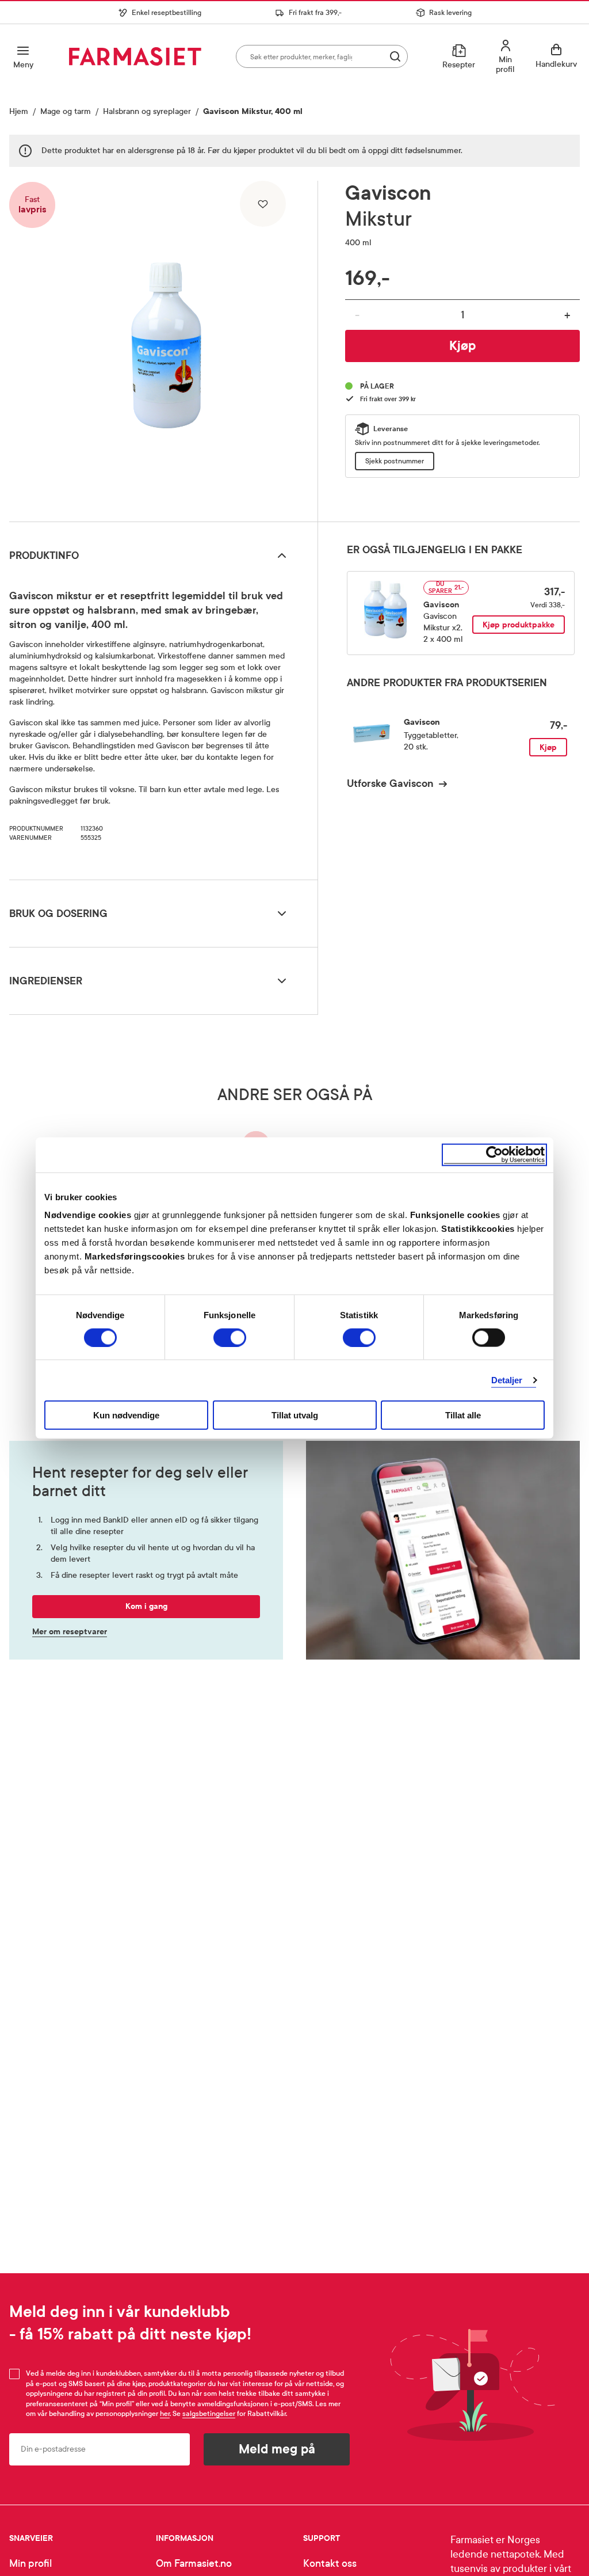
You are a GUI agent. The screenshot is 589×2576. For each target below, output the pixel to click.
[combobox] (322, 56)
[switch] (230, 1337)
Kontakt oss (330, 2564)
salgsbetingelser (209, 2414)
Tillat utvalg (295, 1415)
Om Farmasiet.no (194, 2564)
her (165, 2414)
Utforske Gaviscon (390, 783)
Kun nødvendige (126, 1415)
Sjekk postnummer (395, 461)
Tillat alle (463, 1415)
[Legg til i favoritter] (263, 204)
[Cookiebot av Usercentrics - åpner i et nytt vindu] (494, 1154)
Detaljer (507, 1380)
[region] (166, 347)
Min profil (30, 2564)
